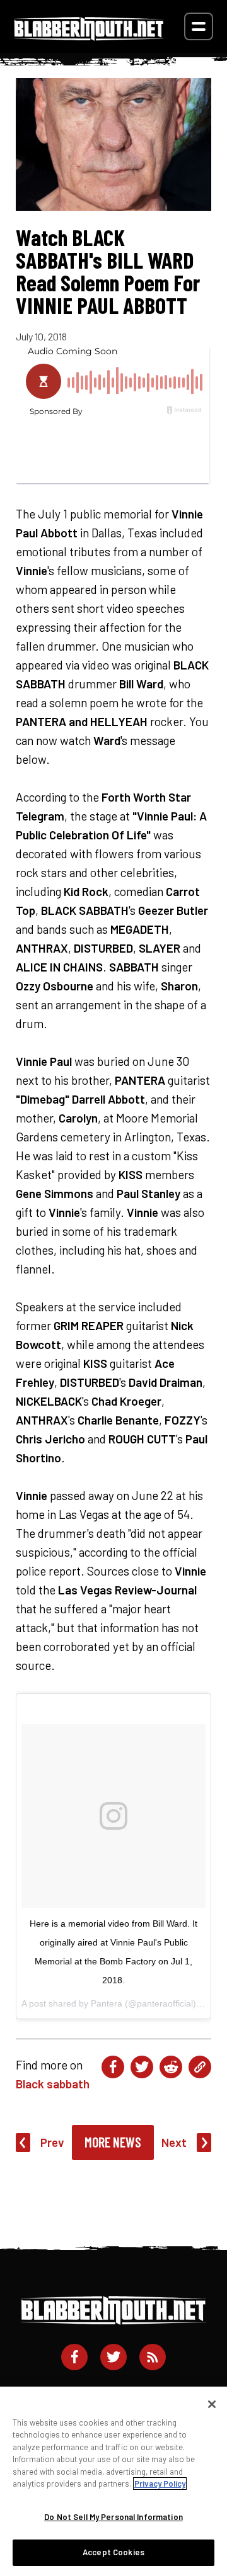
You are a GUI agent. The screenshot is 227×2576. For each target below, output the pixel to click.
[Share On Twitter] (142, 2067)
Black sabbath (53, 2084)
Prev (52, 2142)
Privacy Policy (160, 2484)
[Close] (212, 2404)
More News (113, 2142)
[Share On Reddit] (171, 2067)
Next (174, 2142)
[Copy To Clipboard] (200, 2067)
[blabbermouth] (89, 36)
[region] (113, 2481)
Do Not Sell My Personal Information (113, 2517)
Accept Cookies (113, 2552)
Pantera (107, 2003)
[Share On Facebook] (113, 2067)
